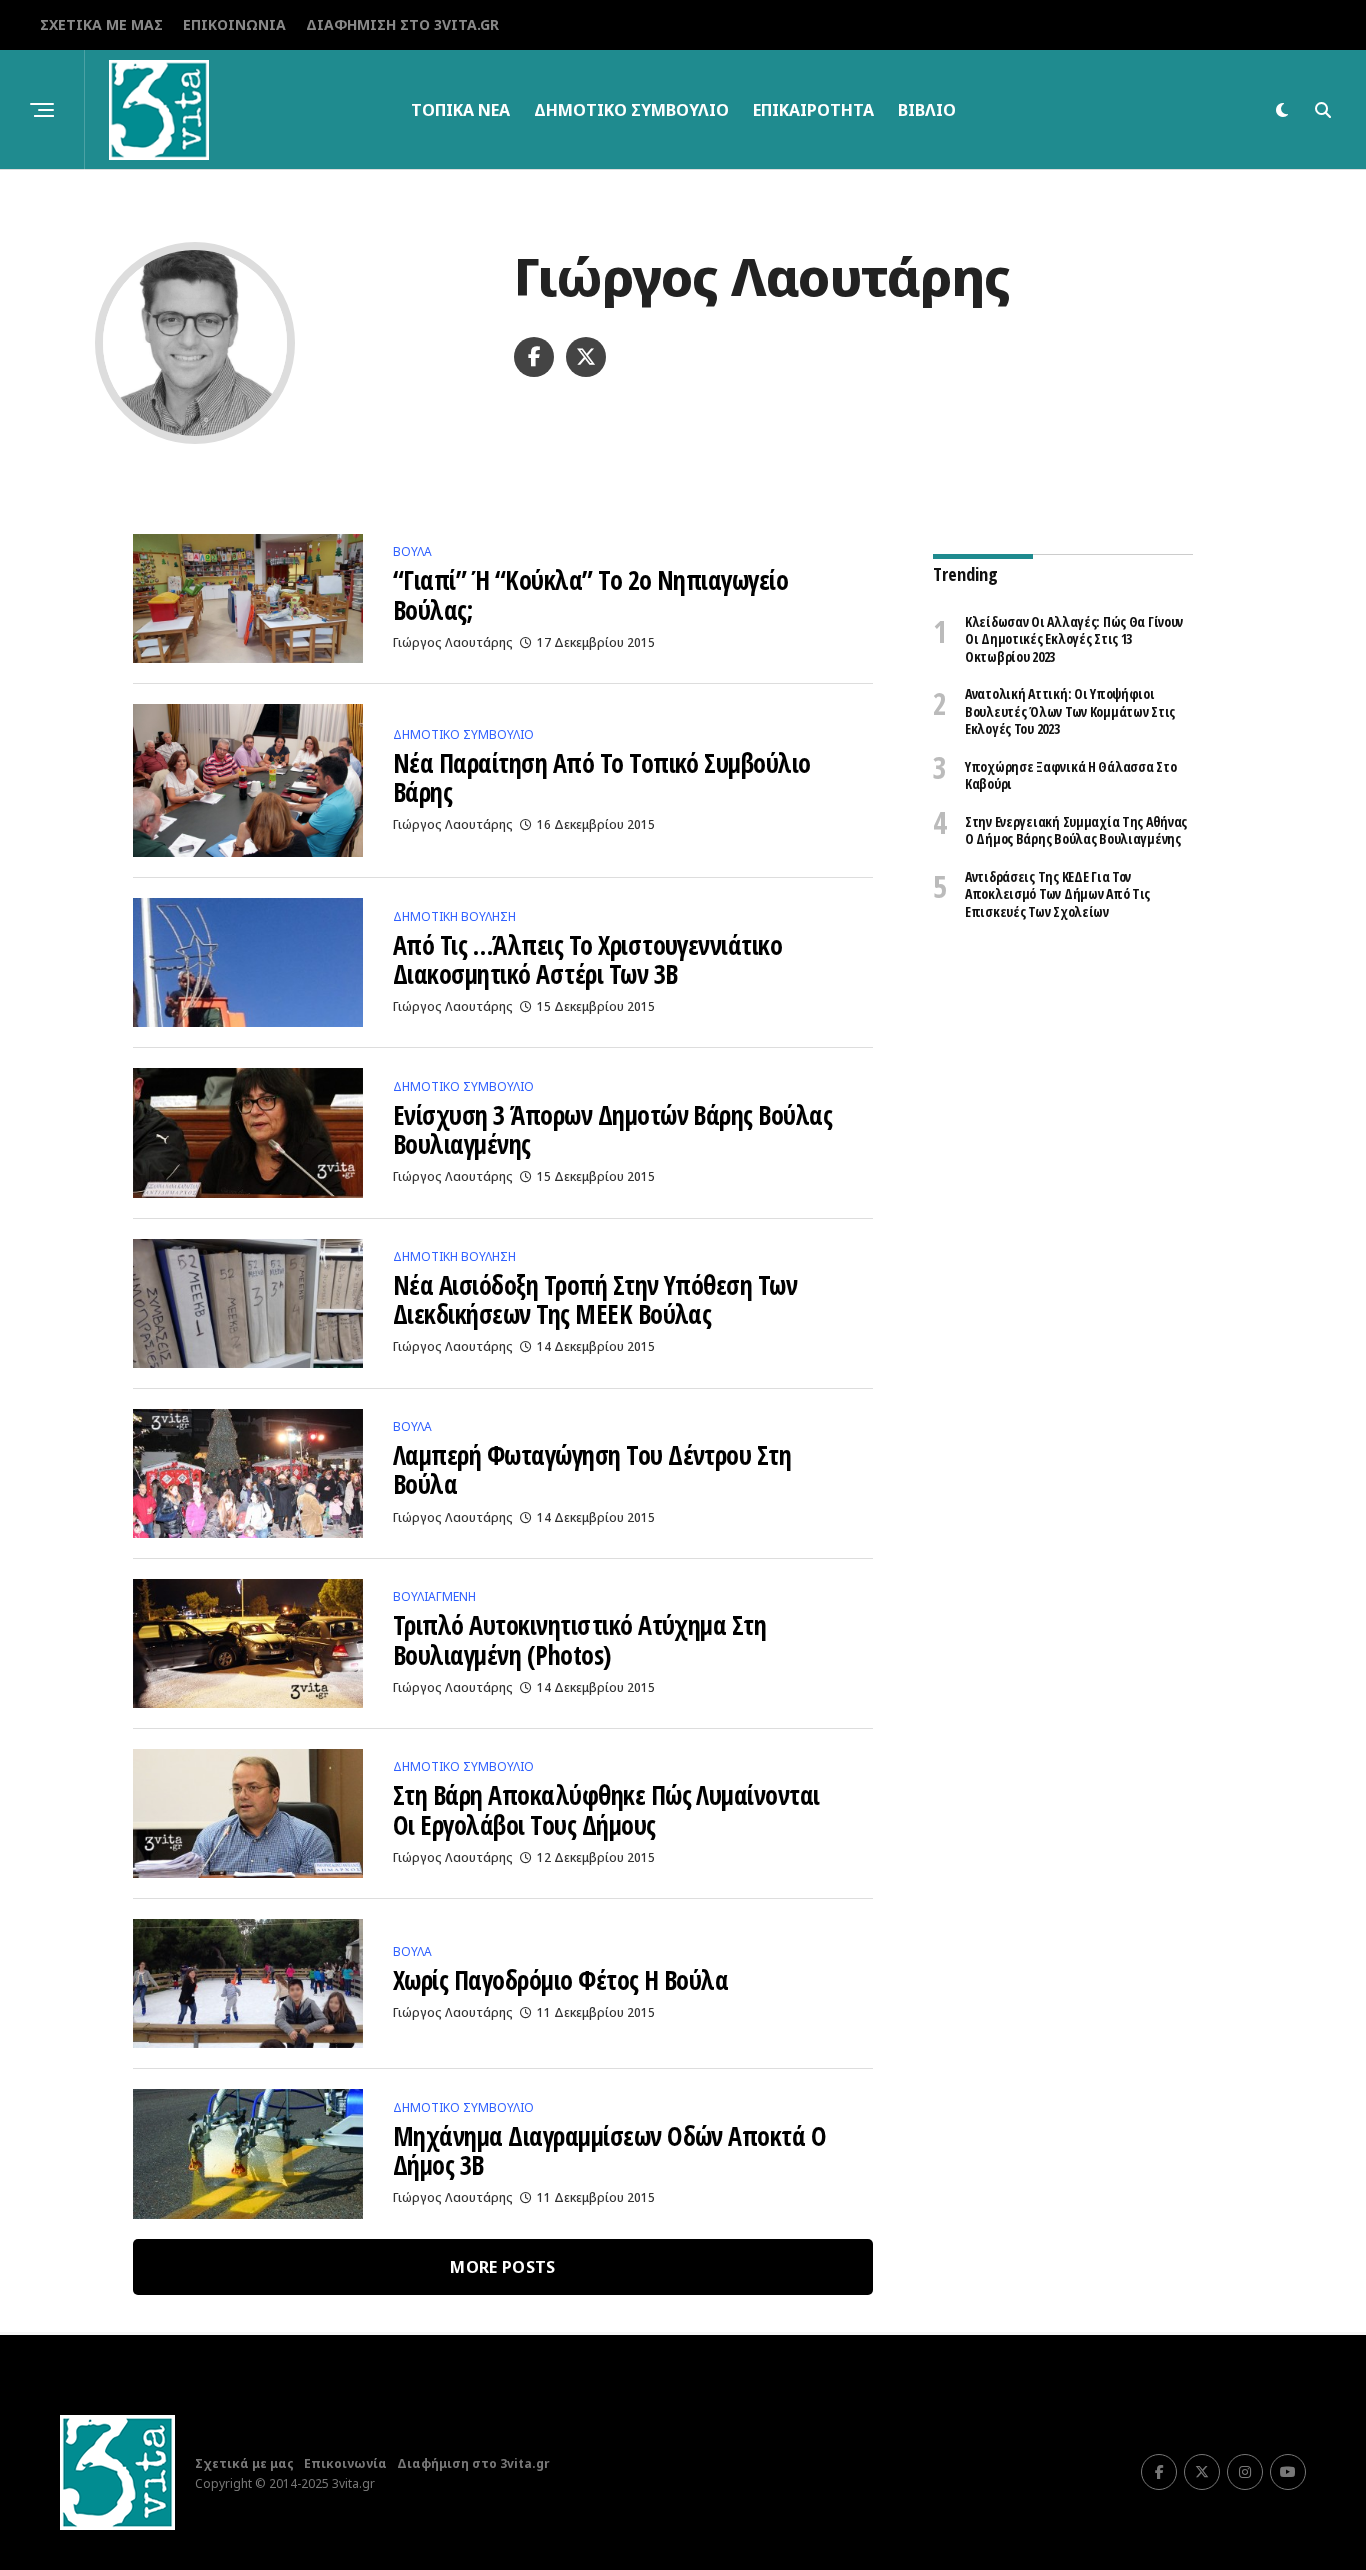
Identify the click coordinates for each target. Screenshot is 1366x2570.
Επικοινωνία (234, 24)
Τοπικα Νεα (460, 110)
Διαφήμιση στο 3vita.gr (402, 24)
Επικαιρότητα (813, 110)
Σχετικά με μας (101, 24)
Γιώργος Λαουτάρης (453, 642)
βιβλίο (927, 110)
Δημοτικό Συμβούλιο (631, 110)
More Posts (502, 2267)
